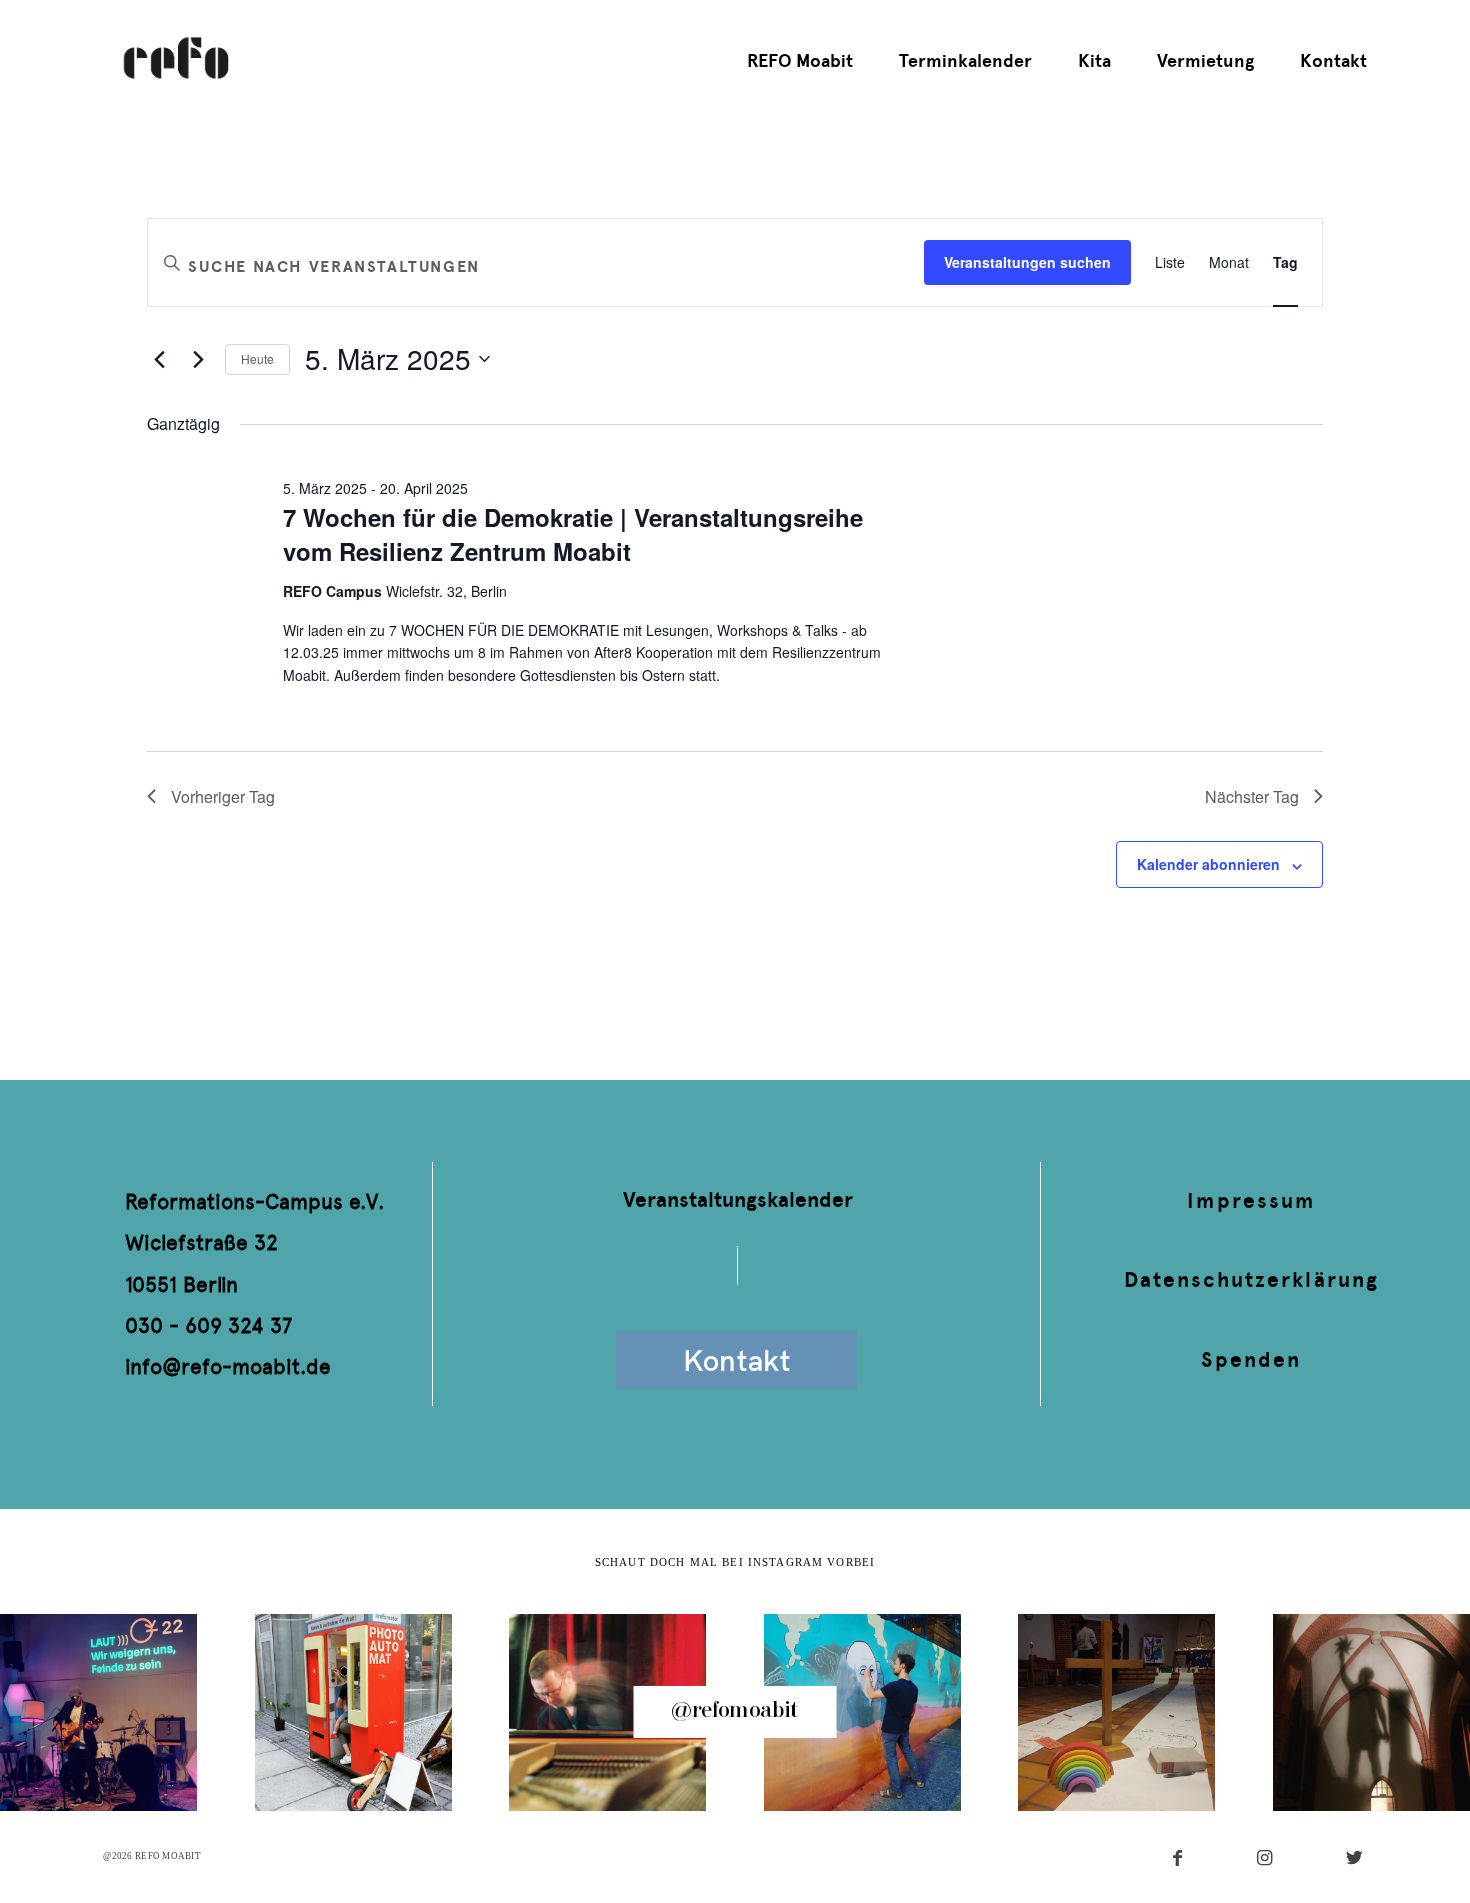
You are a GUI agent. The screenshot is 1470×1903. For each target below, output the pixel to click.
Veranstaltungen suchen (1027, 262)
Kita (1094, 61)
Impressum (1251, 1200)
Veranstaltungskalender (738, 1199)
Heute (257, 358)
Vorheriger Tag (223, 796)
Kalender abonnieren (1208, 864)
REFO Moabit (800, 61)
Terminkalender (965, 61)
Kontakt (1333, 61)
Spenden (1250, 1359)
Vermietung (1205, 61)
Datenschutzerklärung (1251, 1279)
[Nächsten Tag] (198, 359)
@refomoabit (734, 1710)
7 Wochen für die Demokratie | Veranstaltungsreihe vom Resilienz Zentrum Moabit (573, 534)
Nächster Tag (1252, 796)
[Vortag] (159, 359)
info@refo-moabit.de (228, 1366)
